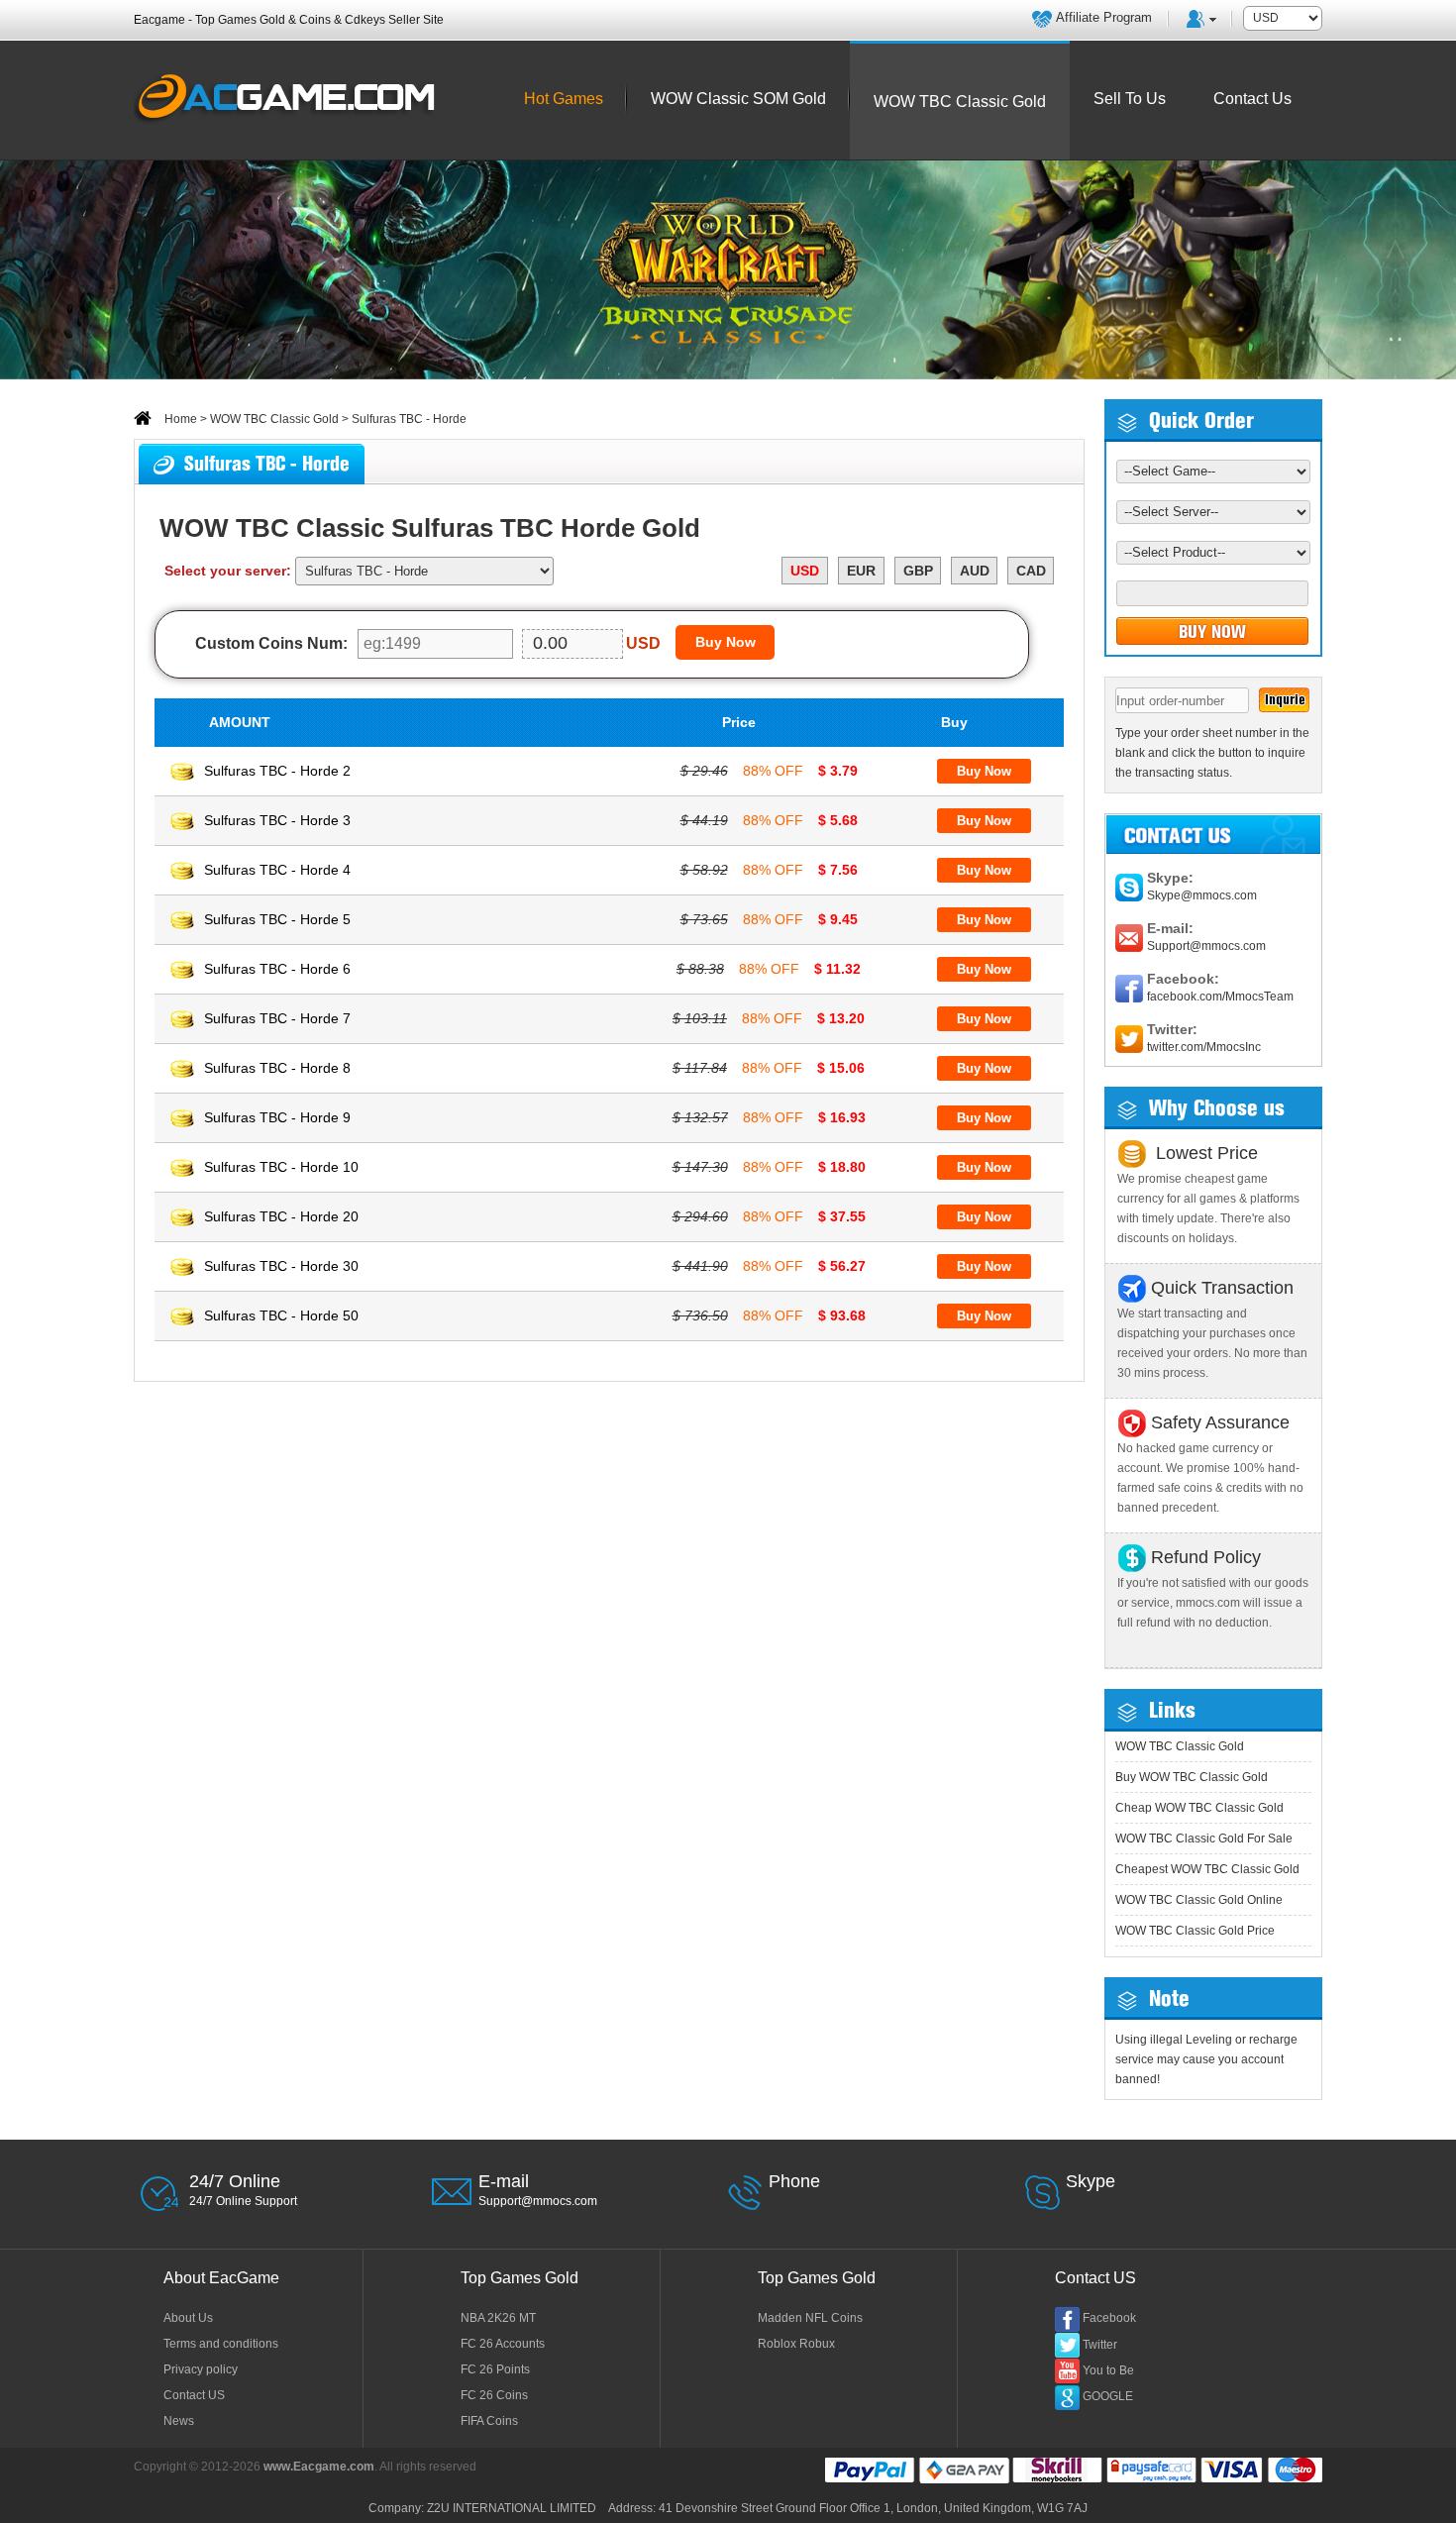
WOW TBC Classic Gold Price (1195, 1931)
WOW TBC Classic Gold (274, 419)
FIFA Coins (489, 2421)
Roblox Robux (796, 2344)
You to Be (1108, 2370)
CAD (1031, 571)
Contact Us (1252, 99)
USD (805, 571)
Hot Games (564, 99)
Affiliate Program (1104, 17)
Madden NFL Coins (810, 2318)
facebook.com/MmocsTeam (1220, 997)
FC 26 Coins (494, 2395)
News (179, 2421)
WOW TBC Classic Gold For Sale (1204, 1839)
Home (179, 419)
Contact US (194, 2395)
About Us (188, 2318)
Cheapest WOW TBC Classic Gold (1207, 1869)
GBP (918, 571)
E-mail (504, 2181)
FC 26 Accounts (503, 2344)
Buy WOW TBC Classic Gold (1192, 1777)
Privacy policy (201, 2369)
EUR (861, 571)
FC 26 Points (495, 2369)
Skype (1091, 2181)
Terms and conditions (221, 2344)
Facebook (1109, 2318)
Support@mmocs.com (1206, 946)
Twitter (1100, 2345)
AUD (975, 571)
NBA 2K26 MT (498, 2318)
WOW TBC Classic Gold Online (1199, 1900)
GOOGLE (1108, 2396)
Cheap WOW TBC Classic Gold (1199, 1808)
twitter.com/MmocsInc (1204, 1047)
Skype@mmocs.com (1202, 895)
